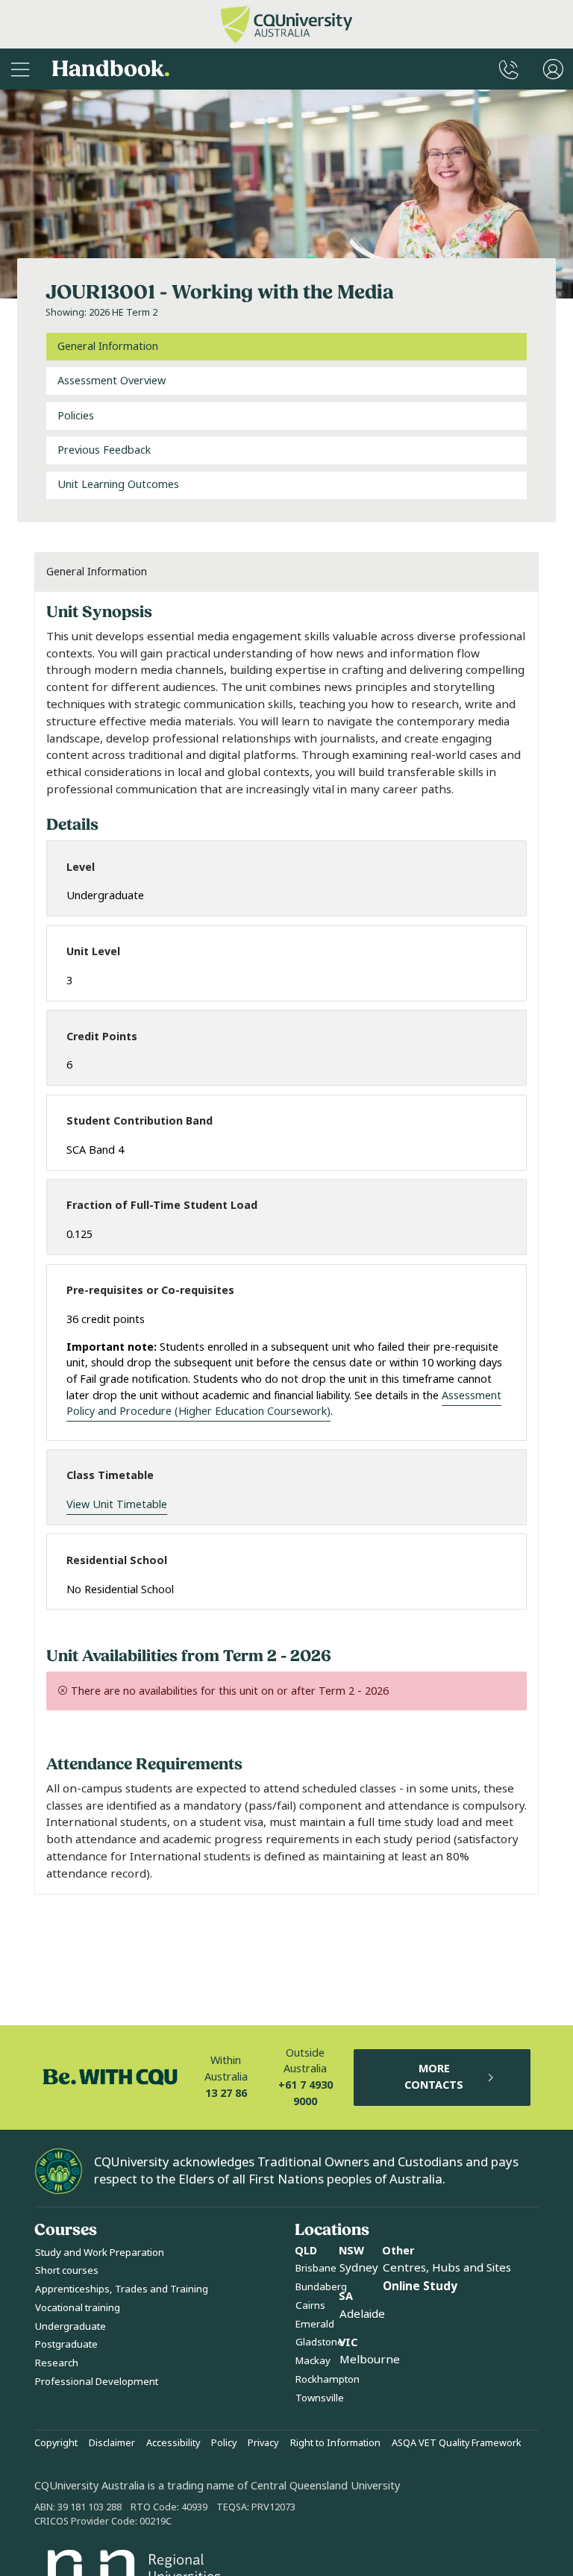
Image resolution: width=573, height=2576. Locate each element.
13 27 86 (226, 2094)
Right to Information (335, 2443)
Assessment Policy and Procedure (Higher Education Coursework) (284, 1404)
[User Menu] (553, 69)
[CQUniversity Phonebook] (509, 69)
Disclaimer (112, 2443)
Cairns (310, 2305)
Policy (224, 2443)
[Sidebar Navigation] (20, 69)
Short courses (67, 2270)
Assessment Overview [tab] (112, 381)
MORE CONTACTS (434, 2077)
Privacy (263, 2443)
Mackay (313, 2361)
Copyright (56, 2443)
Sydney (359, 2268)
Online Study (420, 2286)
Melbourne (370, 2360)
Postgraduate (66, 2344)
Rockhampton (328, 2379)
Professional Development (97, 2382)
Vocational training (78, 2308)
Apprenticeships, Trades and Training (122, 2289)
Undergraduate (71, 2326)
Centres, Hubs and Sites (447, 2268)
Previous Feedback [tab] (104, 450)
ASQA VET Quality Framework (457, 2443)
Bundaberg (321, 2287)
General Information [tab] (108, 347)
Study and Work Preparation (100, 2253)
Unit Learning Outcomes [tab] (118, 485)
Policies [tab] (76, 416)
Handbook (111, 69)
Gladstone (319, 2342)
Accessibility (173, 2443)
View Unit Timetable (117, 1505)
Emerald (315, 2324)
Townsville (320, 2398)
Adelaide (362, 2314)
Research (57, 2363)
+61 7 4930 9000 (306, 2094)
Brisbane (316, 2268)
